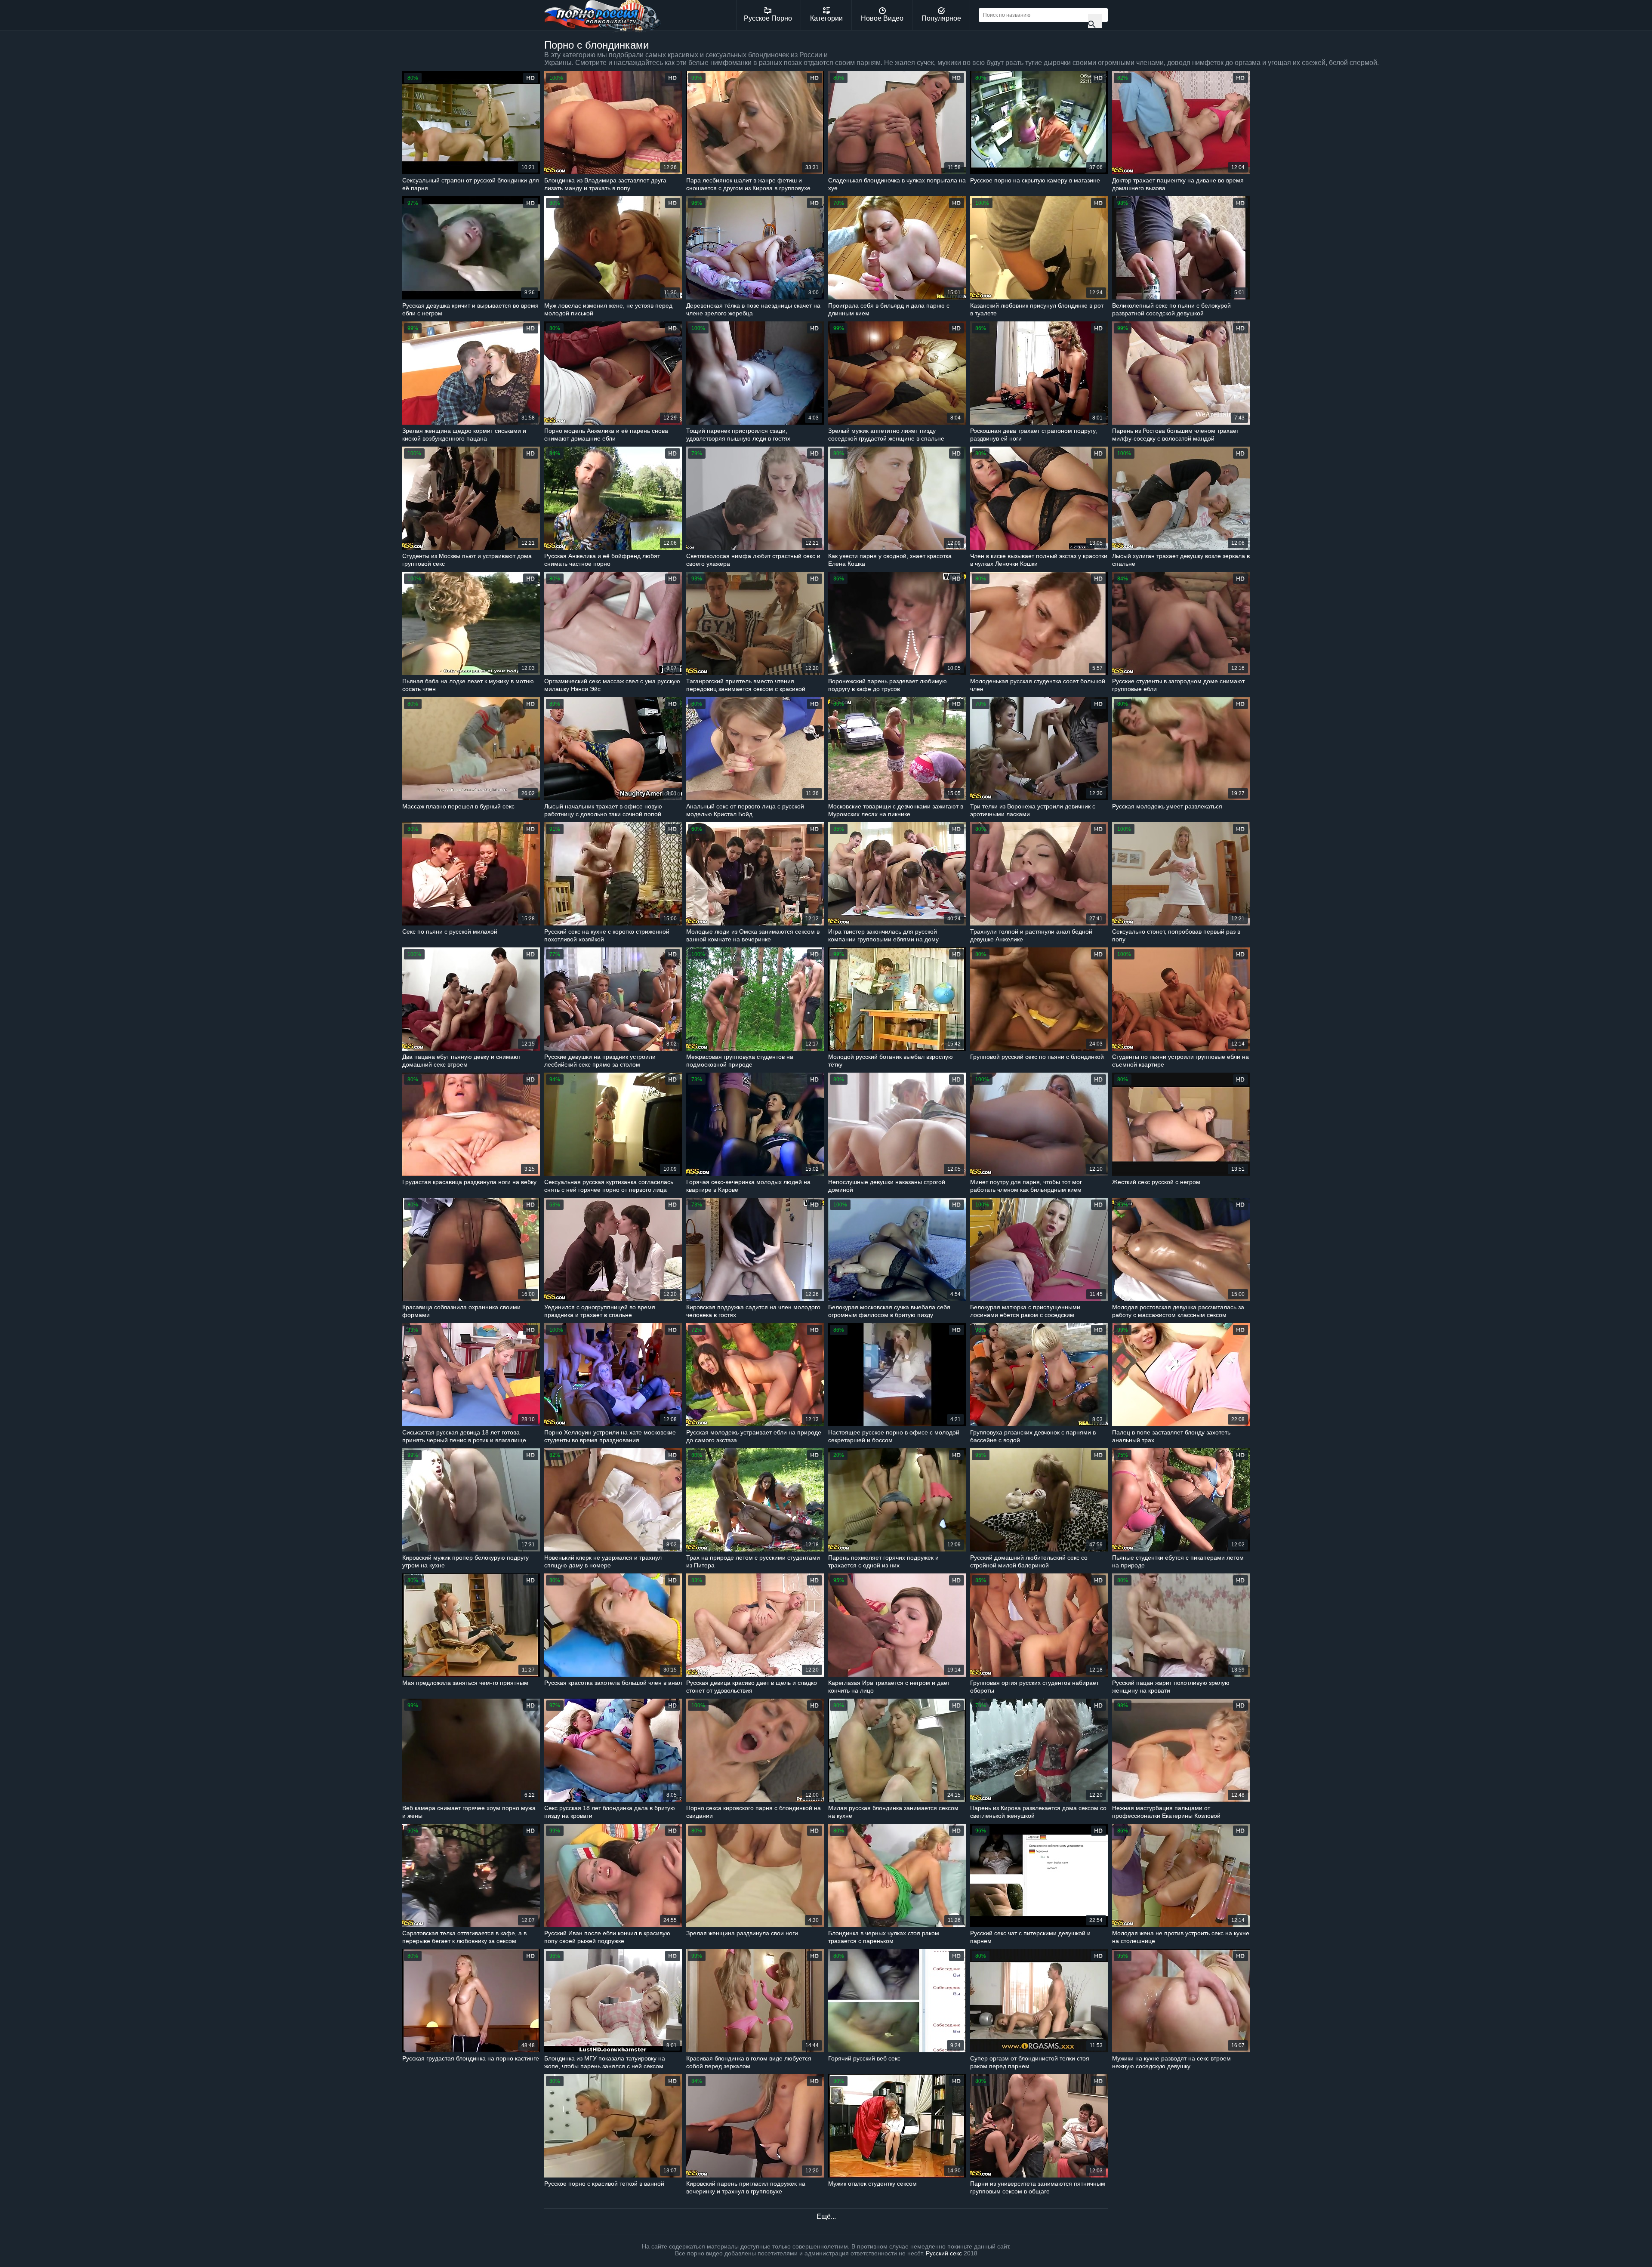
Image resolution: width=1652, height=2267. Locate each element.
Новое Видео (882, 18)
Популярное (941, 18)
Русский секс (944, 2253)
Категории (826, 18)
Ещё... (826, 2216)
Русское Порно (768, 18)
